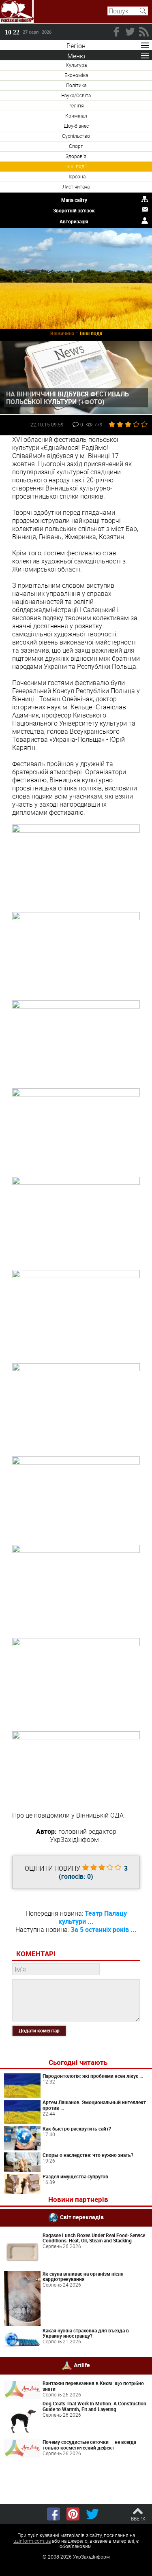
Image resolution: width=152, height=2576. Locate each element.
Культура (76, 65)
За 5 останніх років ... (104, 1929)
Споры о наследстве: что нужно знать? (88, 2155)
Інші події (76, 166)
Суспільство (76, 136)
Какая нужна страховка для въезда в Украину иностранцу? (86, 2333)
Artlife (82, 2365)
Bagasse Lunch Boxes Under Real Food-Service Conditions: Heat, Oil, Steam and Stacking (94, 2238)
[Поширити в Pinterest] (73, 2514)
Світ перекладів (82, 2217)
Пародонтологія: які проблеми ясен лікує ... (93, 2076)
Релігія (76, 105)
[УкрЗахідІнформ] (17, 12)
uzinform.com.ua (32, 2541)
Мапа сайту (74, 200)
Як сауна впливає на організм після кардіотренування (83, 2276)
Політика (76, 85)
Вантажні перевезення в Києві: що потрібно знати (93, 2386)
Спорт (76, 146)
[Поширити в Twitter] (92, 2514)
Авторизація (74, 221)
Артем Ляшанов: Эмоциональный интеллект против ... (94, 2105)
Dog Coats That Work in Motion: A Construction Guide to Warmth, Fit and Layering (94, 2406)
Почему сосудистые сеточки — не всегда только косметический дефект (89, 2445)
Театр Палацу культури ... (93, 1917)
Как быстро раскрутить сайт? (77, 2128)
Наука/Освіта (76, 95)
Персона (76, 176)
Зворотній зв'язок (74, 210)
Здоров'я (76, 156)
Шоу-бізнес (76, 126)
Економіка (76, 75)
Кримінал (76, 116)
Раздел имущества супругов (75, 2176)
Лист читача (76, 186)
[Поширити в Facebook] (54, 2514)
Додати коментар (39, 2030)
